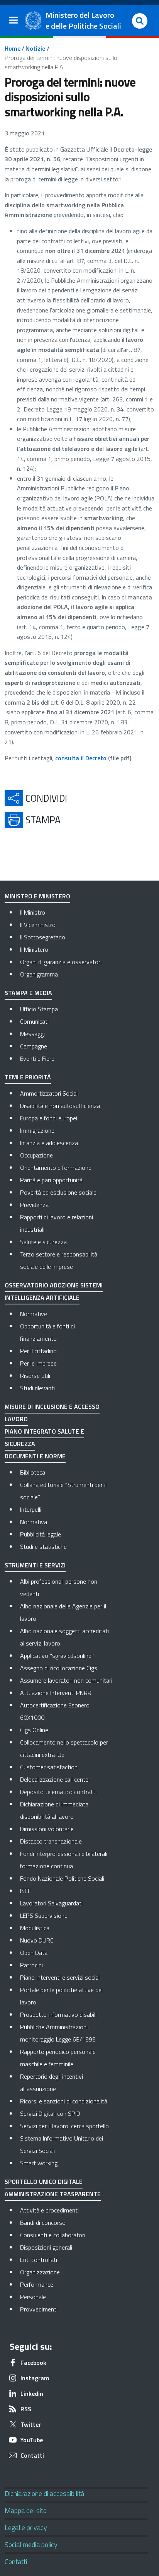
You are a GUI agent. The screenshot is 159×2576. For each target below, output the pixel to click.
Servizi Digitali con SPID (50, 2113)
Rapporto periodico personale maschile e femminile (58, 2058)
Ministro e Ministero (37, 896)
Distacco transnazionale (51, 1841)
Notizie (35, 48)
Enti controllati (66, 2259)
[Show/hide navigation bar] (14, 20)
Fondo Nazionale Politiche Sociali (62, 1878)
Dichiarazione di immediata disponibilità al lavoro (54, 1810)
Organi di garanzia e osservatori (61, 962)
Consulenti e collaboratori (66, 2235)
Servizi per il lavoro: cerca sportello (64, 2126)
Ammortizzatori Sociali (49, 1093)
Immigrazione (37, 1130)
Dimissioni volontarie (47, 1829)
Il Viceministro (38, 925)
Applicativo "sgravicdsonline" (57, 1656)
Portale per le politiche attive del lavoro (61, 1996)
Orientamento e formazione (56, 1168)
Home (13, 48)
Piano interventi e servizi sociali (60, 1977)
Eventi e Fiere (37, 1058)
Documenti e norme (35, 1456)
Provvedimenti (66, 2309)
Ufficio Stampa (39, 1009)
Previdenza (34, 1205)
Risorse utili (35, 1376)
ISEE (25, 1891)
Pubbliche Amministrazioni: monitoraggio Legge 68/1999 (58, 2033)
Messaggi (32, 1034)
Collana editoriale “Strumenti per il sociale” (63, 1491)
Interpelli (31, 1509)
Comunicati (34, 1021)
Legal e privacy (26, 2527)
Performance (66, 2284)
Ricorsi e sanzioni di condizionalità (64, 2101)
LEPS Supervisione (44, 1915)
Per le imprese (38, 1363)
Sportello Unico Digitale (44, 2182)
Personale (66, 2297)
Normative (34, 1314)
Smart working (39, 2163)
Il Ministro (33, 912)
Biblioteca (33, 1472)
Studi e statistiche (43, 1547)
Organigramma (39, 974)
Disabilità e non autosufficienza (60, 1106)
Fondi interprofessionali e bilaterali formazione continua (64, 1860)
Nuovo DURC (37, 1940)
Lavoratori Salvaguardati (51, 1903)
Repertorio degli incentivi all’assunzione (52, 2083)
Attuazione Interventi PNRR (56, 1693)
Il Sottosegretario (43, 937)
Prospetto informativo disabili (58, 2014)
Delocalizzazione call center (55, 1779)
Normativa (34, 1522)
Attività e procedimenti (66, 2210)
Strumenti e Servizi (35, 1565)
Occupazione (36, 1155)
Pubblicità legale (41, 1534)
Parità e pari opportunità (51, 1180)
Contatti (16, 2561)
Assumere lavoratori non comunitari (66, 1680)
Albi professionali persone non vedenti (59, 1588)
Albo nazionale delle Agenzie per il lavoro (63, 1612)
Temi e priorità (28, 1077)
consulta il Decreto (81, 758)
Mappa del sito (26, 2510)
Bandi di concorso (66, 2222)
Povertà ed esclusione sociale (58, 1192)
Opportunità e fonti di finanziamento (47, 1332)
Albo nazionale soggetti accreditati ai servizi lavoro (64, 1637)
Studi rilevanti (37, 1388)
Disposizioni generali (66, 2247)
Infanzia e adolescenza (49, 1143)
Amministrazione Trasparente (53, 2194)
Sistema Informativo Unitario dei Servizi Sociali (62, 2144)
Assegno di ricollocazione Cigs (59, 1668)
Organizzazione (66, 2272)
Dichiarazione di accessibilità (44, 2493)
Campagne (34, 1046)
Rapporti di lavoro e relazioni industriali (57, 1223)
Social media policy (31, 2544)
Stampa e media (28, 993)
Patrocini (31, 1965)
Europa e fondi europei (49, 1118)
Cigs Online (34, 1730)
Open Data (34, 1953)
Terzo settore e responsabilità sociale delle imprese (59, 1260)
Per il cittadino (38, 1351)
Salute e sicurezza (43, 1242)
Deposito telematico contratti (58, 1792)
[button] (140, 21)
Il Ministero (34, 949)
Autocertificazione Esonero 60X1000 (55, 1711)
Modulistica (35, 1928)
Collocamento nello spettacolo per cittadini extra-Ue (64, 1748)
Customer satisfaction (49, 1767)
